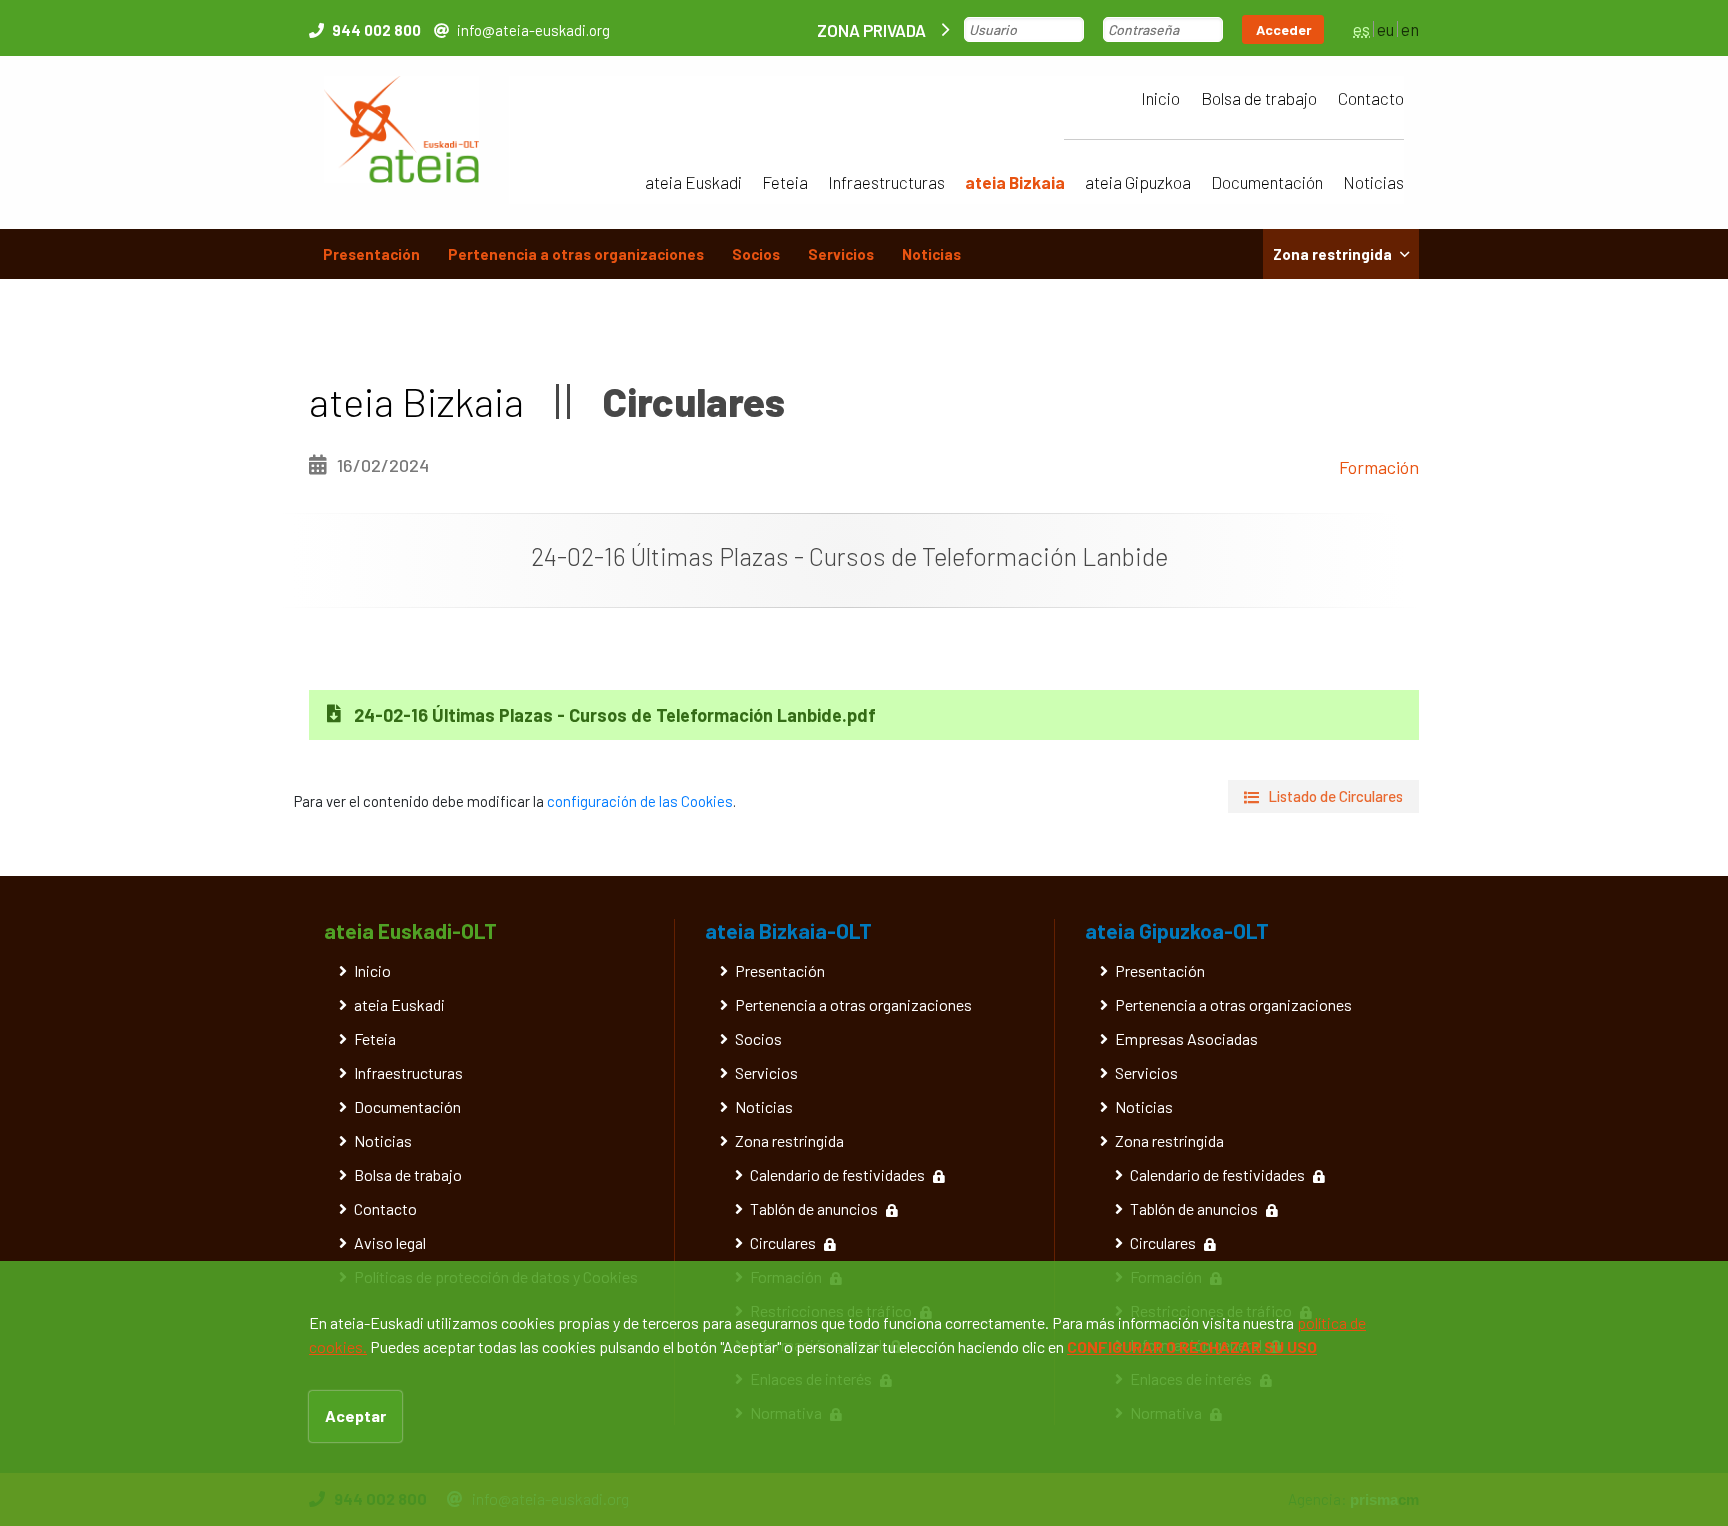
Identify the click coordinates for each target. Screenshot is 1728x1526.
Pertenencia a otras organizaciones (576, 254)
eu (1385, 29)
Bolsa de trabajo (1259, 98)
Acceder (1284, 29)
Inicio (1160, 98)
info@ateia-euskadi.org (533, 30)
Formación (1379, 467)
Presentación (371, 254)
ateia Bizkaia (1015, 182)
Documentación (1267, 182)
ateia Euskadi (693, 182)
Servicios (841, 254)
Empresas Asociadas (1186, 1038)
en (1410, 29)
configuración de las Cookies (640, 801)
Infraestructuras (886, 182)
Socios (756, 254)
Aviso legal (390, 1242)
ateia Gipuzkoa (1138, 182)
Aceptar (355, 1415)
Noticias (1373, 182)
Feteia (785, 182)
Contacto (1371, 98)
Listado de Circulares (1335, 796)
